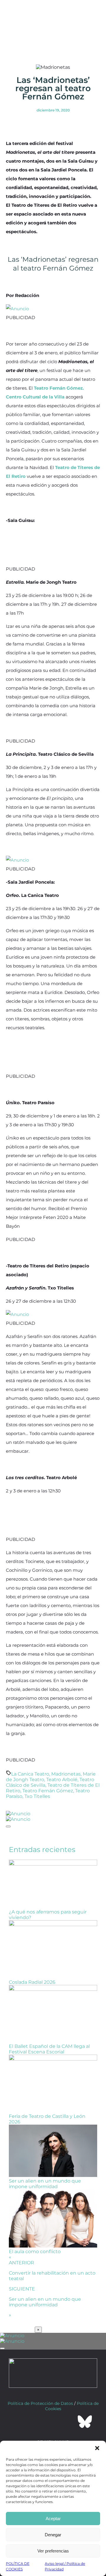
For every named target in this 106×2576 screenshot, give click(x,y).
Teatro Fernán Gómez (48, 1791)
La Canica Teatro (30, 1774)
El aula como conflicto (35, 2252)
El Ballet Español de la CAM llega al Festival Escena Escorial (49, 2049)
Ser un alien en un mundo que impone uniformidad (45, 2184)
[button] (97, 2448)
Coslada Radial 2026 (32, 1982)
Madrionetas (66, 1774)
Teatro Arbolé (62, 1780)
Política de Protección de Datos (40, 2403)
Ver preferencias (53, 2551)
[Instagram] (53, 2422)
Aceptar (53, 2519)
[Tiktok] (69, 2422)
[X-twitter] (37, 2422)
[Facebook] (21, 2422)
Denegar (53, 2535)
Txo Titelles (37, 1796)
